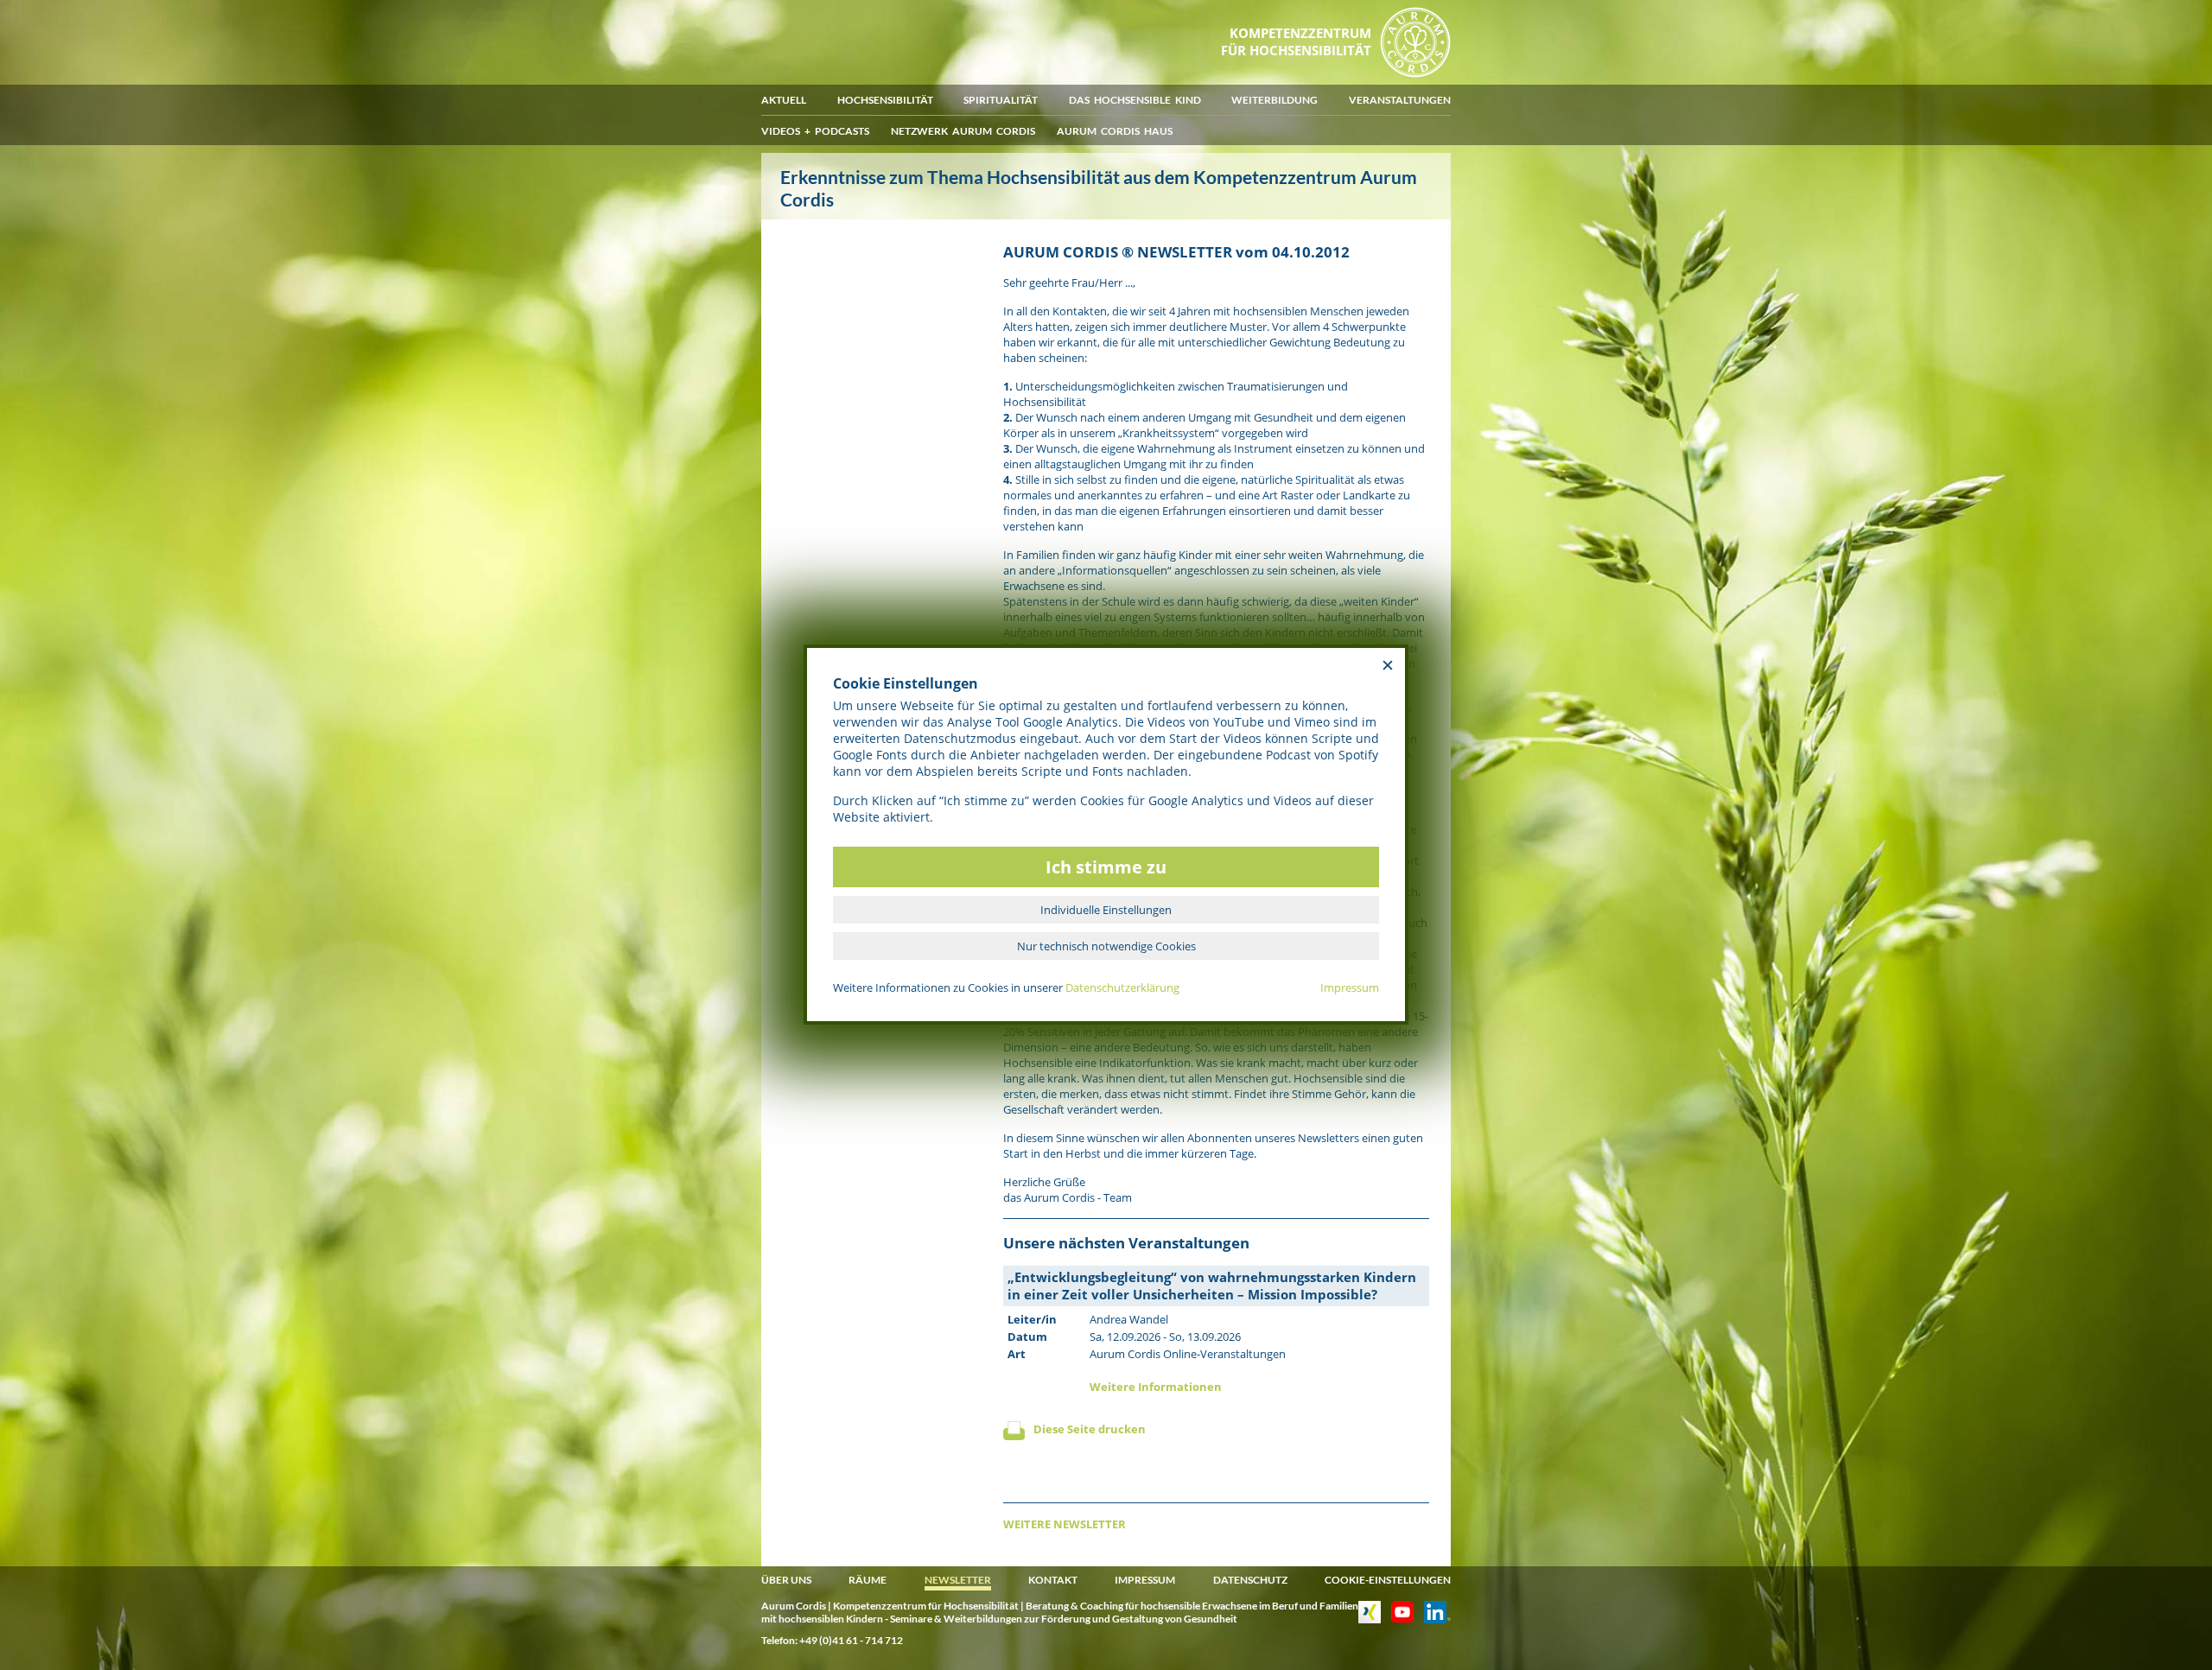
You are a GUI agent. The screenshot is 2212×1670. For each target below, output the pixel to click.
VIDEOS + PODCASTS (815, 131)
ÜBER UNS (786, 1580)
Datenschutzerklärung (1122, 987)
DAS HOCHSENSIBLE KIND (1135, 100)
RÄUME (868, 1580)
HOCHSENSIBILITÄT (885, 100)
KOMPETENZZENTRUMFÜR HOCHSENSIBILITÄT (1296, 41)
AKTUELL (784, 100)
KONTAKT (1053, 1580)
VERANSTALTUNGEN (1400, 100)
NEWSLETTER (958, 1580)
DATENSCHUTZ (1250, 1580)
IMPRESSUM (1145, 1580)
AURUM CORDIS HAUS (1115, 131)
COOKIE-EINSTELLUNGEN (1388, 1580)
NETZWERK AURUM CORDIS (963, 131)
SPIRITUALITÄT (1001, 100)
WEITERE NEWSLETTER (1065, 1524)
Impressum (1350, 987)
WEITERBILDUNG (1274, 100)
